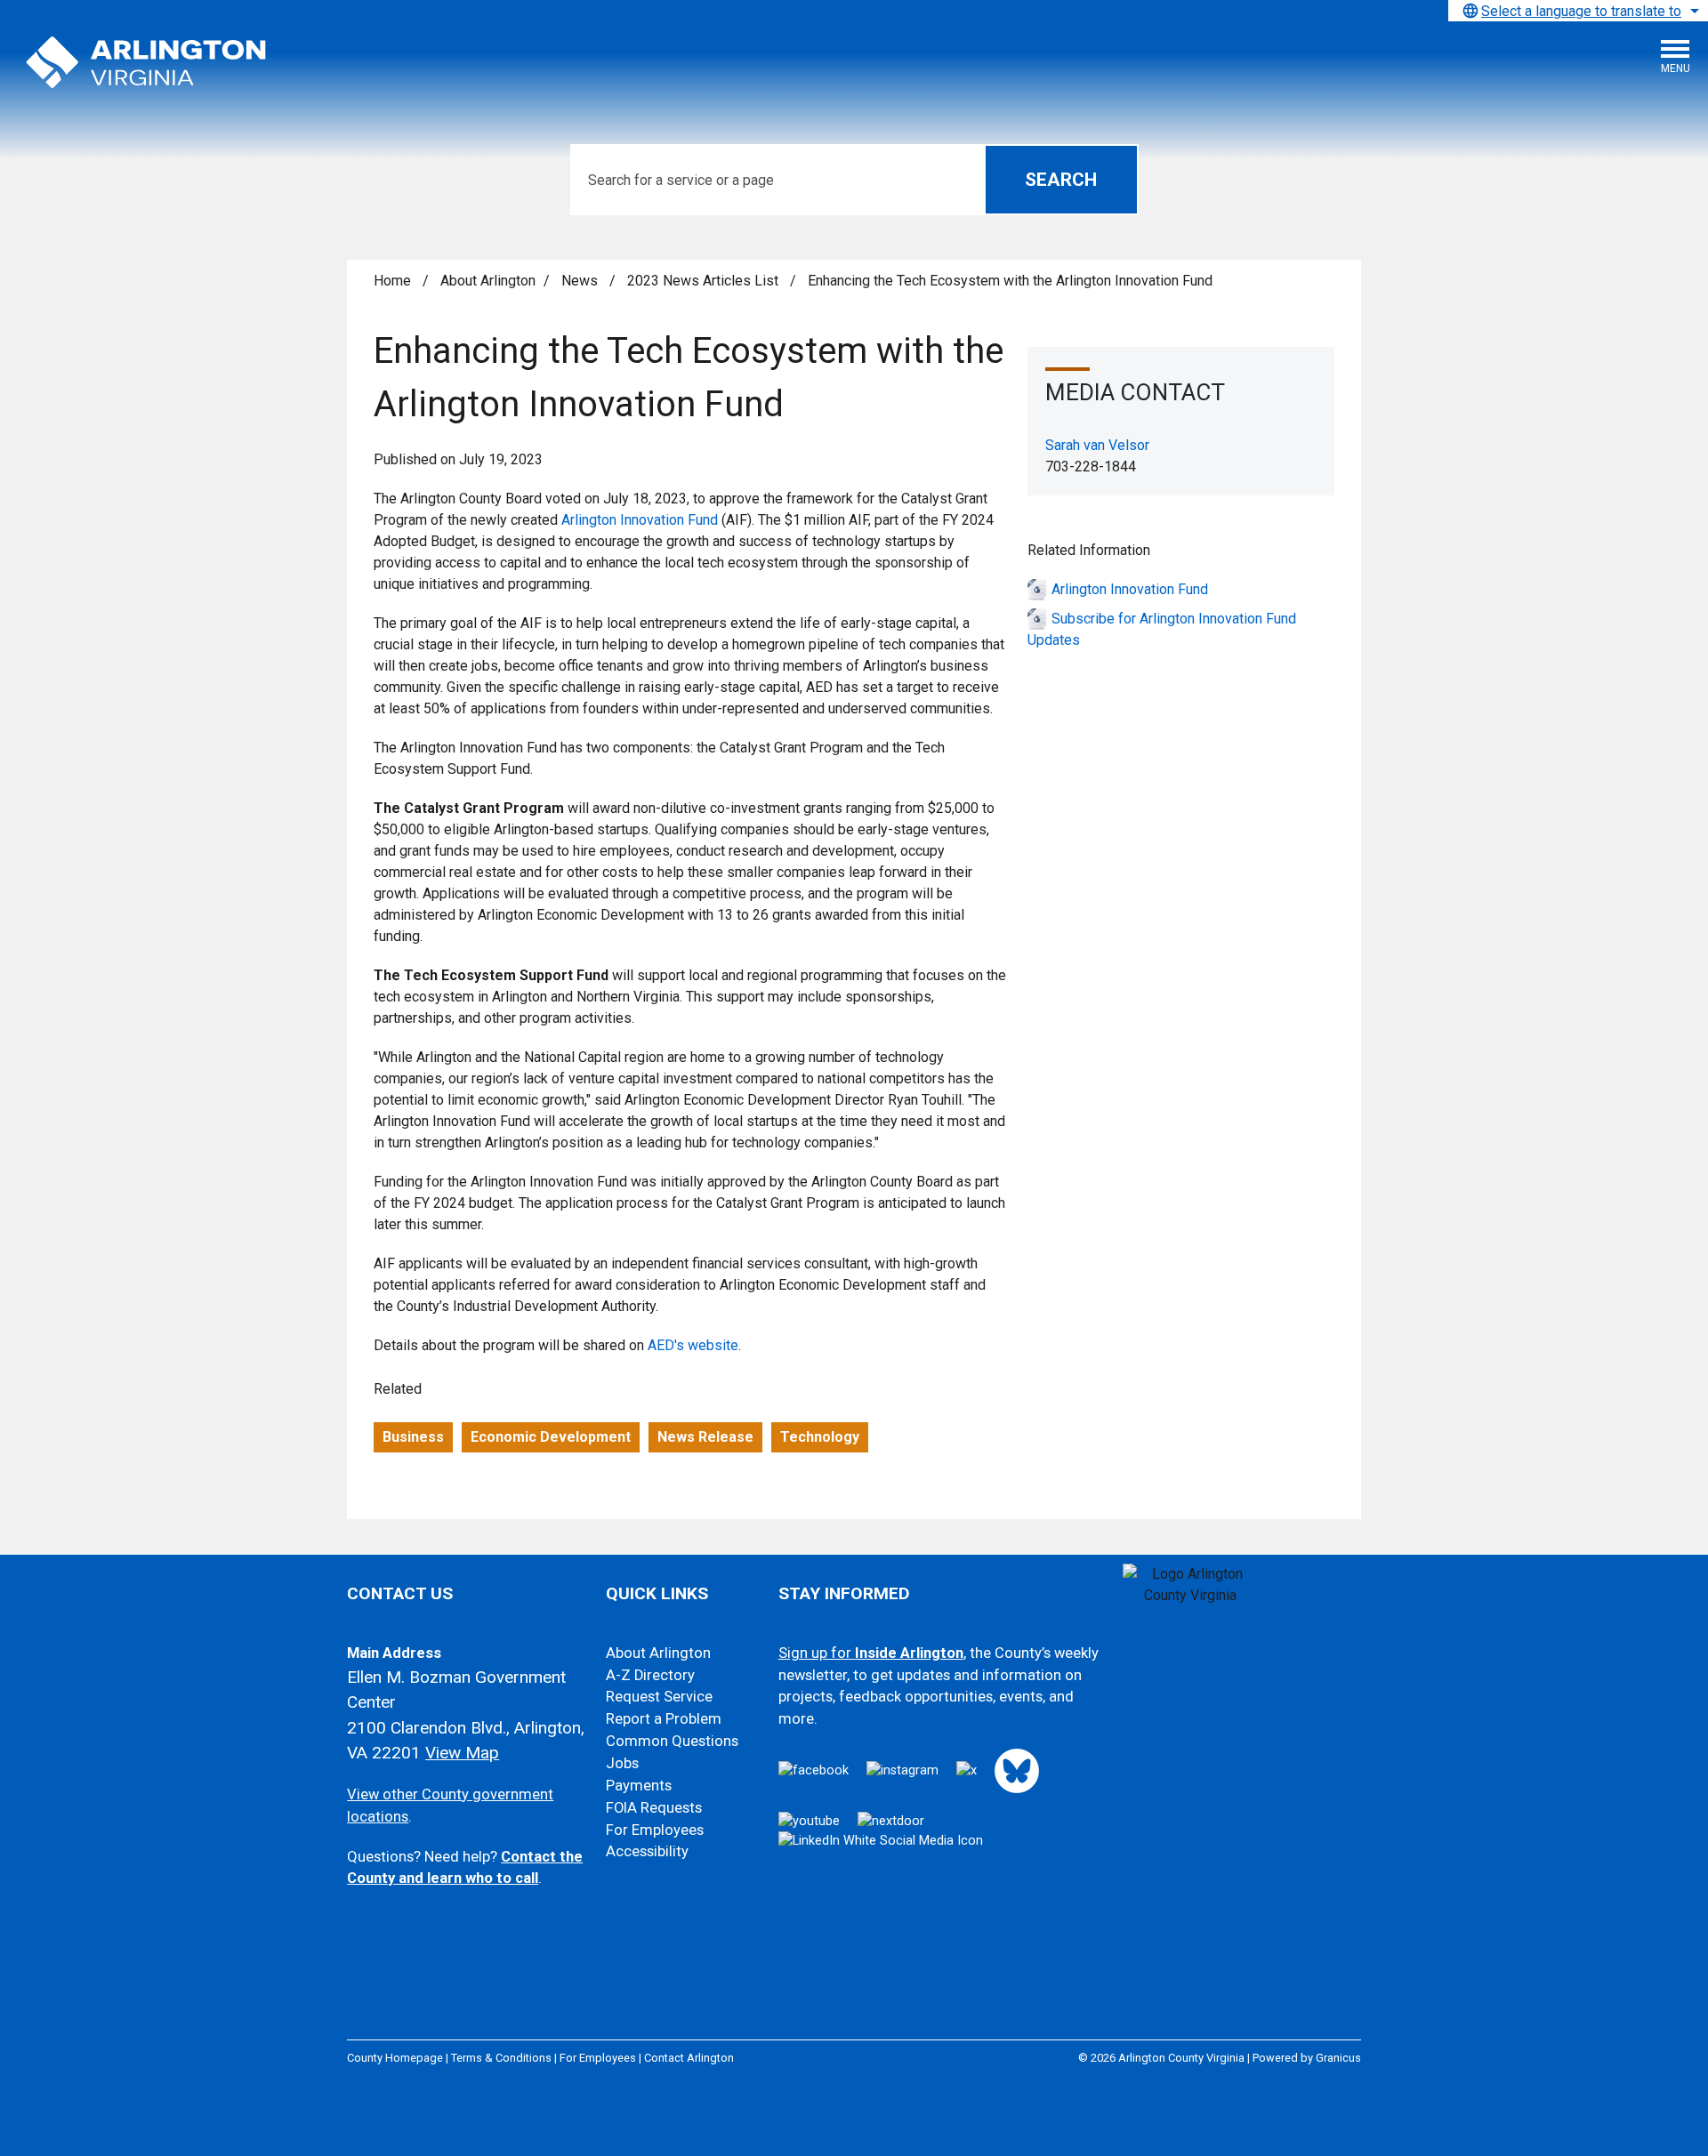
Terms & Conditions (501, 2058)
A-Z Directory (650, 1675)
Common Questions (672, 1741)
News (581, 281)
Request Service (659, 1697)
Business (413, 1437)
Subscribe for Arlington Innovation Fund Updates (1162, 629)
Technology (820, 1437)
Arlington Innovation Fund (640, 520)
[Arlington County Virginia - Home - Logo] (147, 63)
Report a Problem (664, 1719)
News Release (705, 1437)
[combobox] (1578, 11)
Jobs (622, 1763)
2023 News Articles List (705, 281)
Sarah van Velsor (1097, 445)
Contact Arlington (689, 2058)
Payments (639, 1786)
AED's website (693, 1345)
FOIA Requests (654, 1808)
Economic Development (551, 1437)
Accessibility (647, 1851)
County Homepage (395, 2058)
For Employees (655, 1830)
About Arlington (488, 281)
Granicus (1338, 2058)
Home (392, 281)
